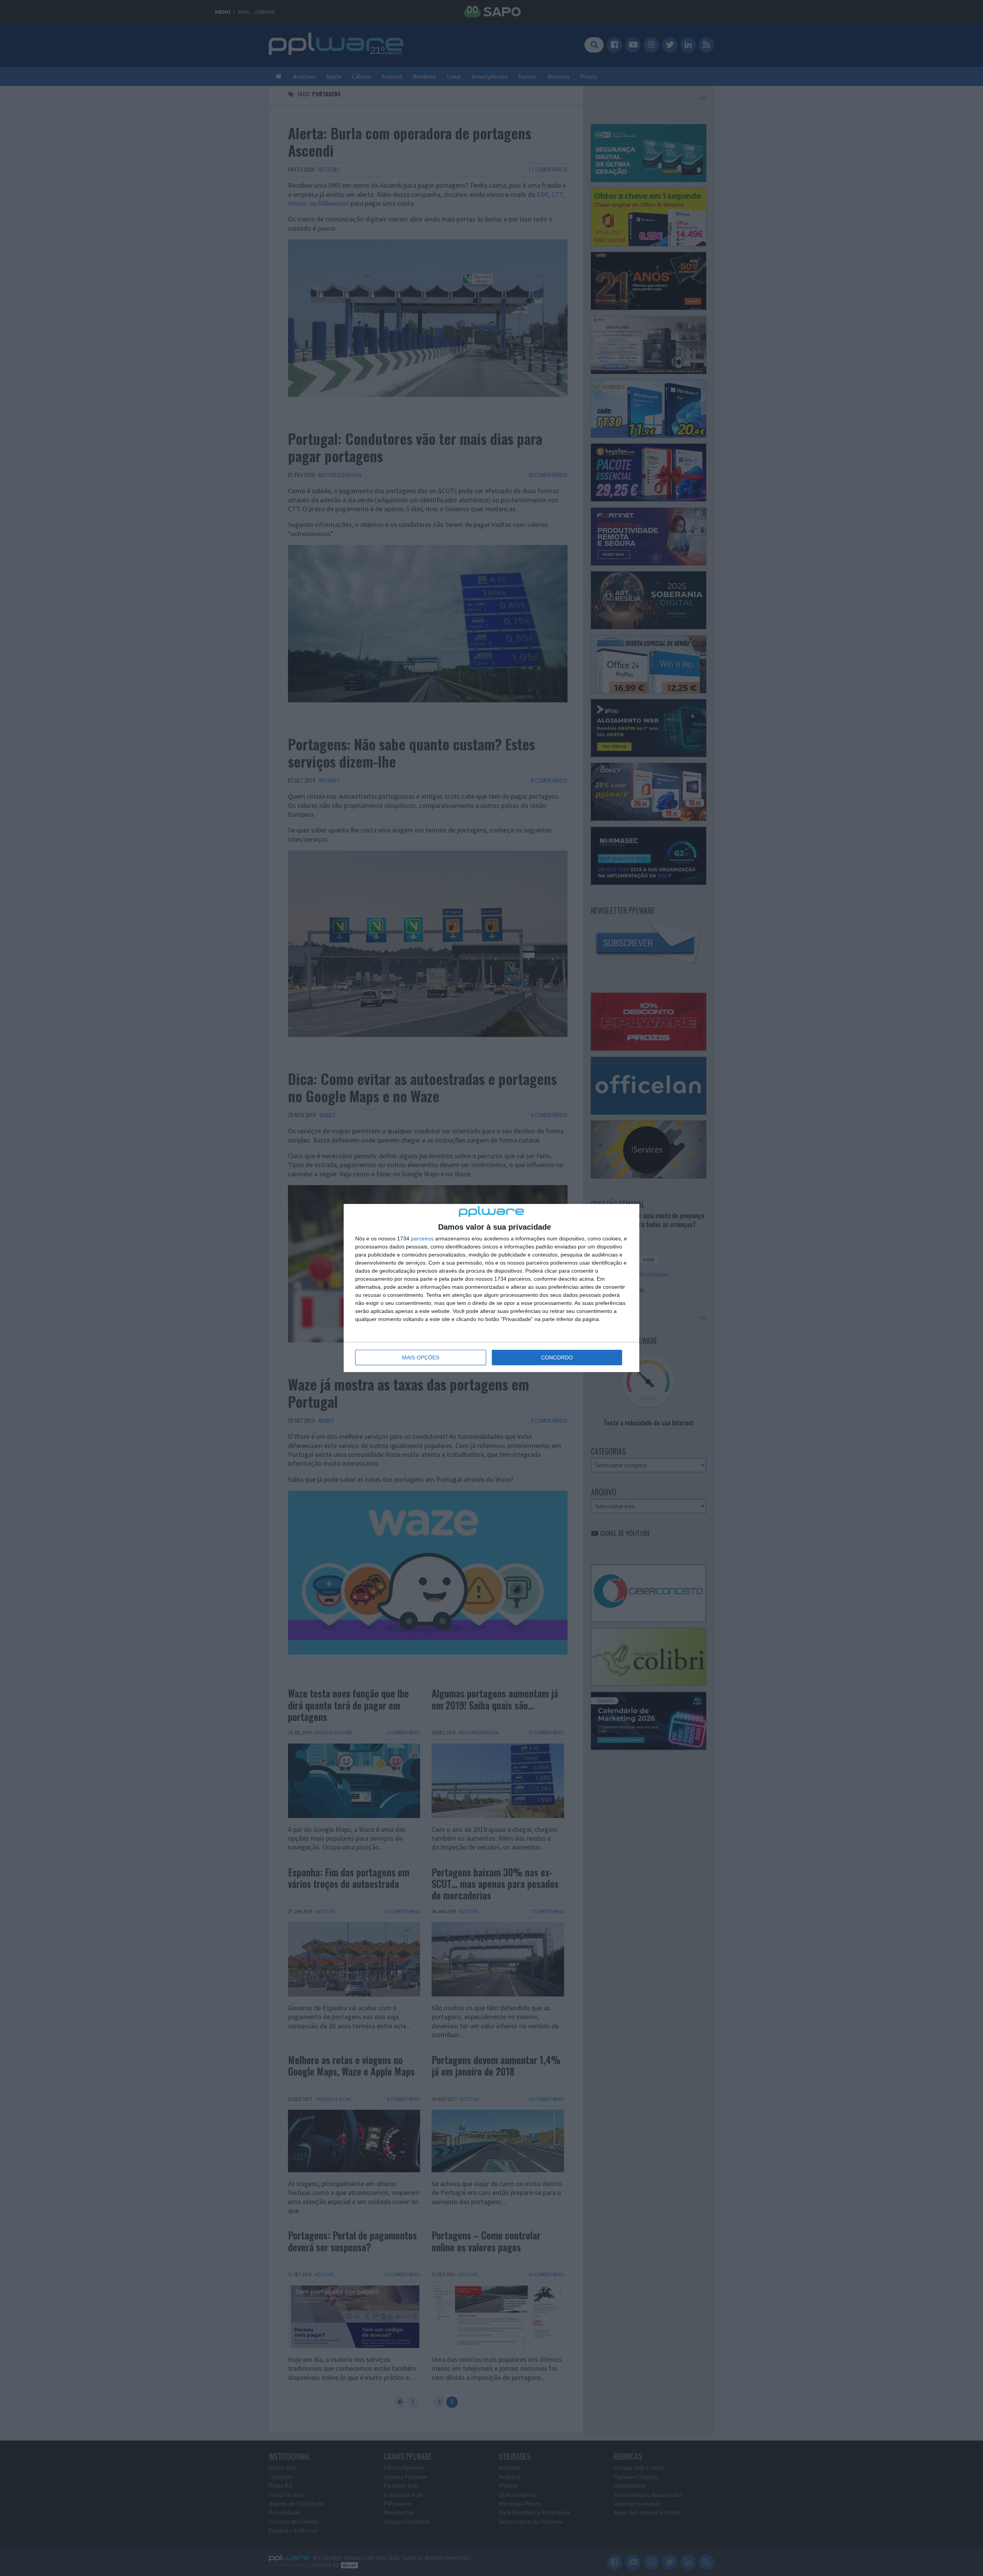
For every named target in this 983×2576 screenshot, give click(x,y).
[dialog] (491, 1288)
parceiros (422, 1238)
